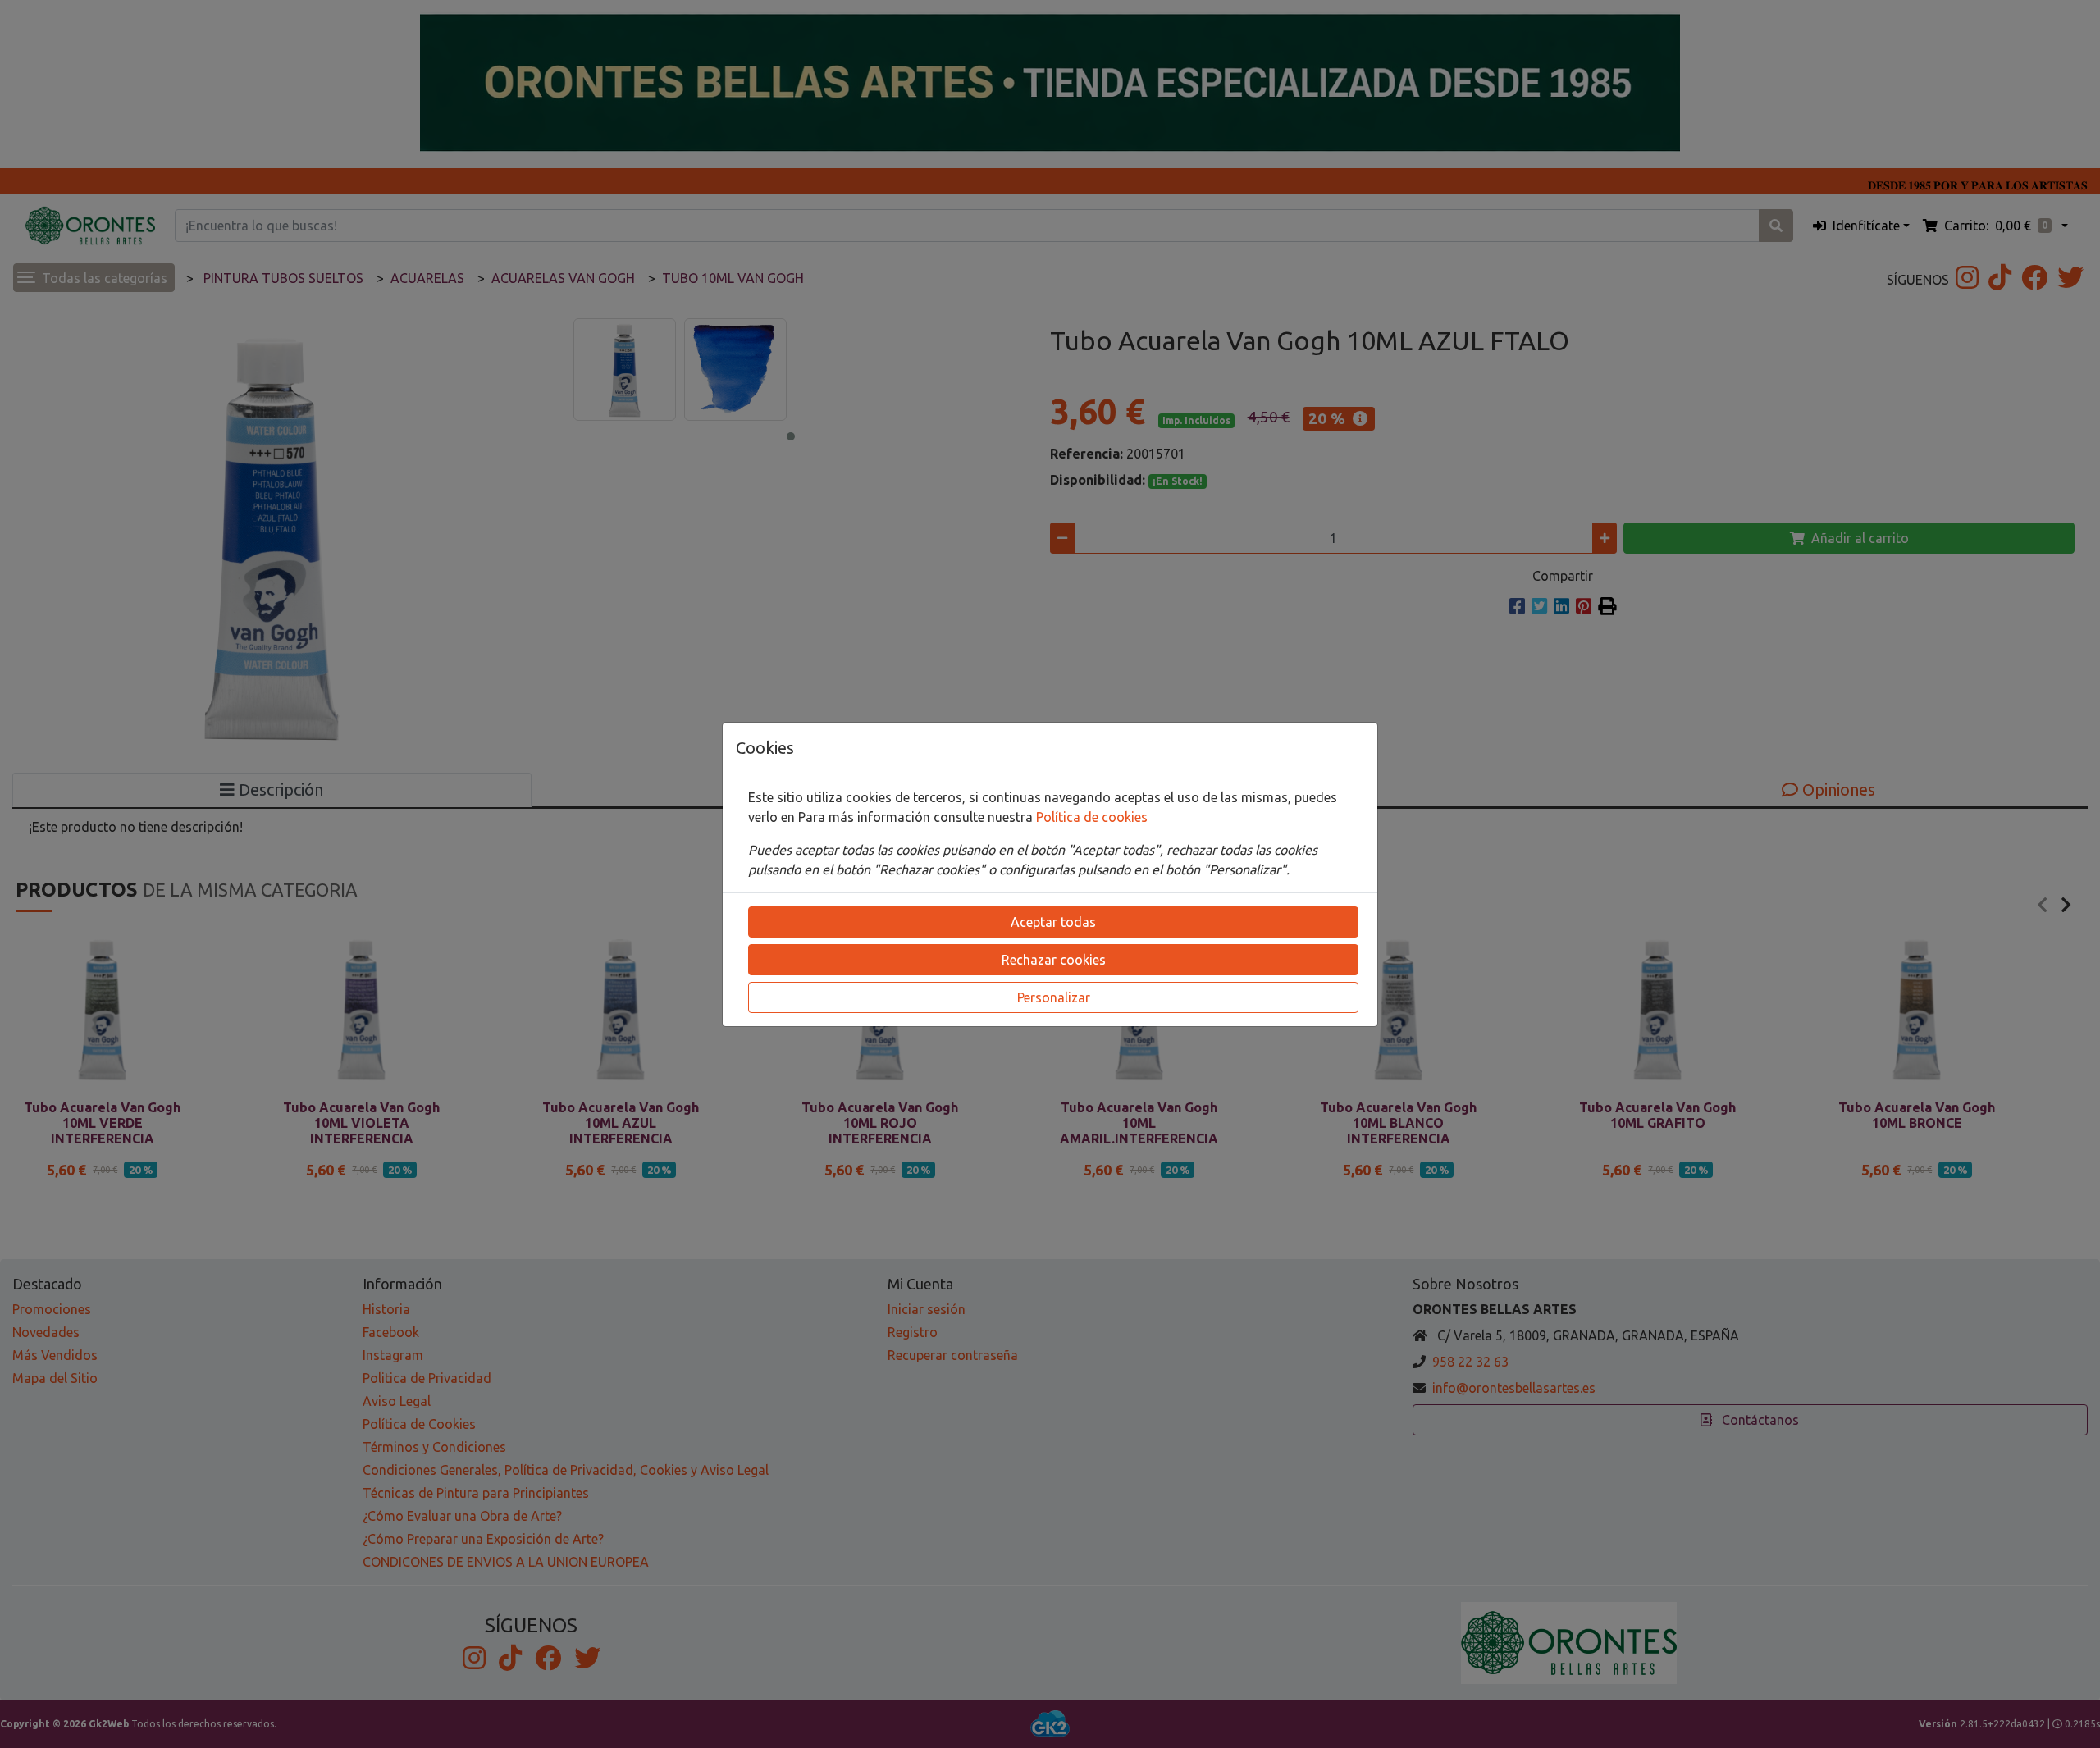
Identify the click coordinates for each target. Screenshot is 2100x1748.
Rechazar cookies (1054, 960)
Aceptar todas (1053, 922)
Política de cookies (1092, 817)
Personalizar (1054, 997)
